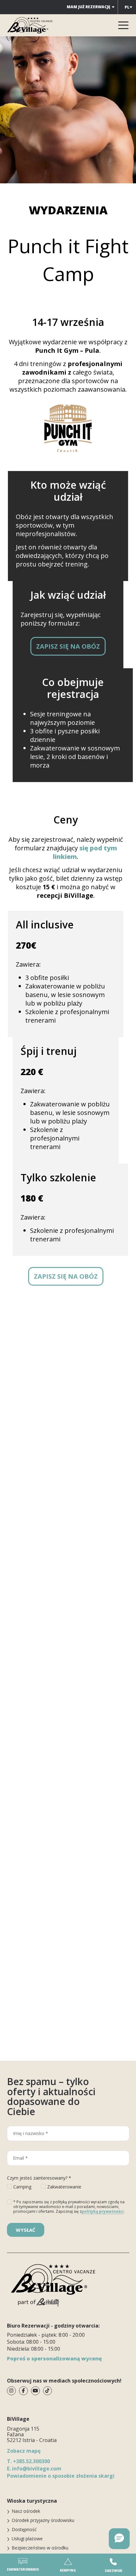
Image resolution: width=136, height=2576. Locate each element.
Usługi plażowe (27, 2539)
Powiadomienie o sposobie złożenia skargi (61, 2476)
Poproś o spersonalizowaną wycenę (54, 2359)
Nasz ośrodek (26, 2511)
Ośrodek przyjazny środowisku (43, 2520)
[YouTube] (35, 2391)
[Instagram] (11, 2391)
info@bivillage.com (34, 2469)
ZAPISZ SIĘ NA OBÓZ (68, 646)
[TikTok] (47, 2391)
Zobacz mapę (24, 2451)
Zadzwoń (113, 2571)
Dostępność (24, 2529)
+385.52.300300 (28, 2461)
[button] (119, 2539)
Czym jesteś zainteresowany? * (39, 2178)
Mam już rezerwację (89, 7)
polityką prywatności (103, 2211)
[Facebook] (23, 2391)
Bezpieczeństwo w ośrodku (40, 2548)
